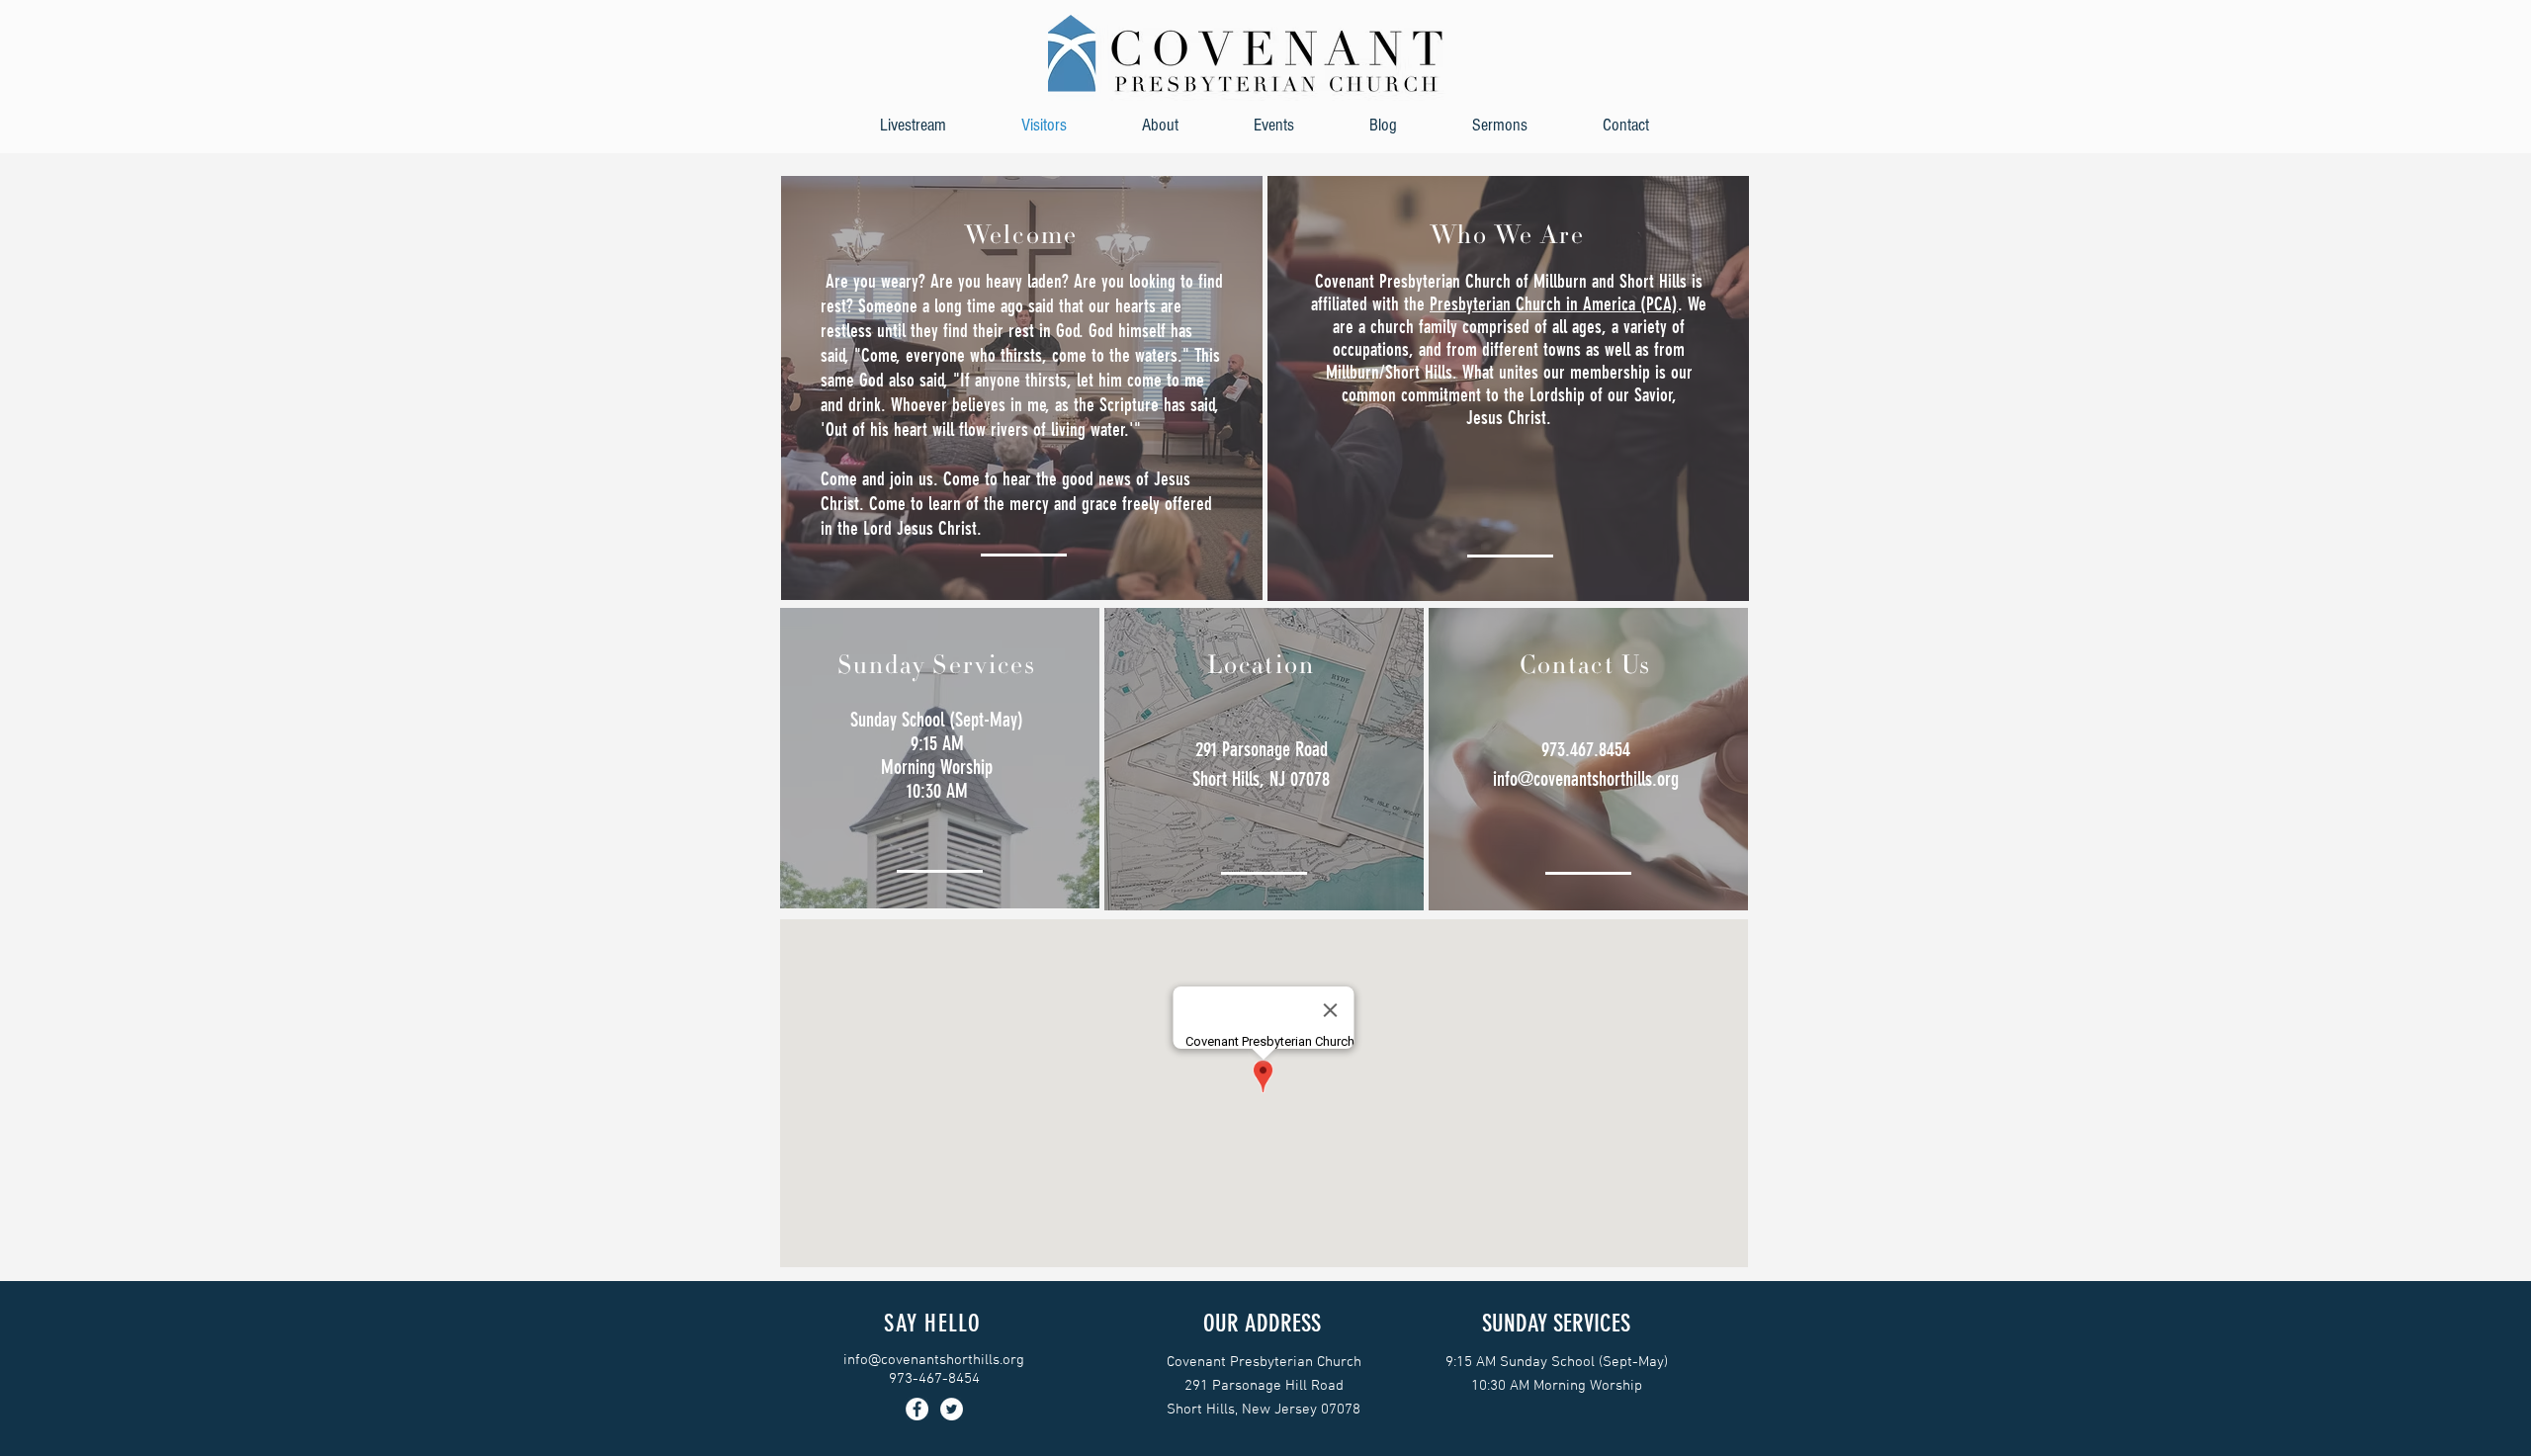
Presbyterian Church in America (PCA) (1554, 304)
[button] (1160, 125)
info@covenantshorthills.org (1586, 779)
